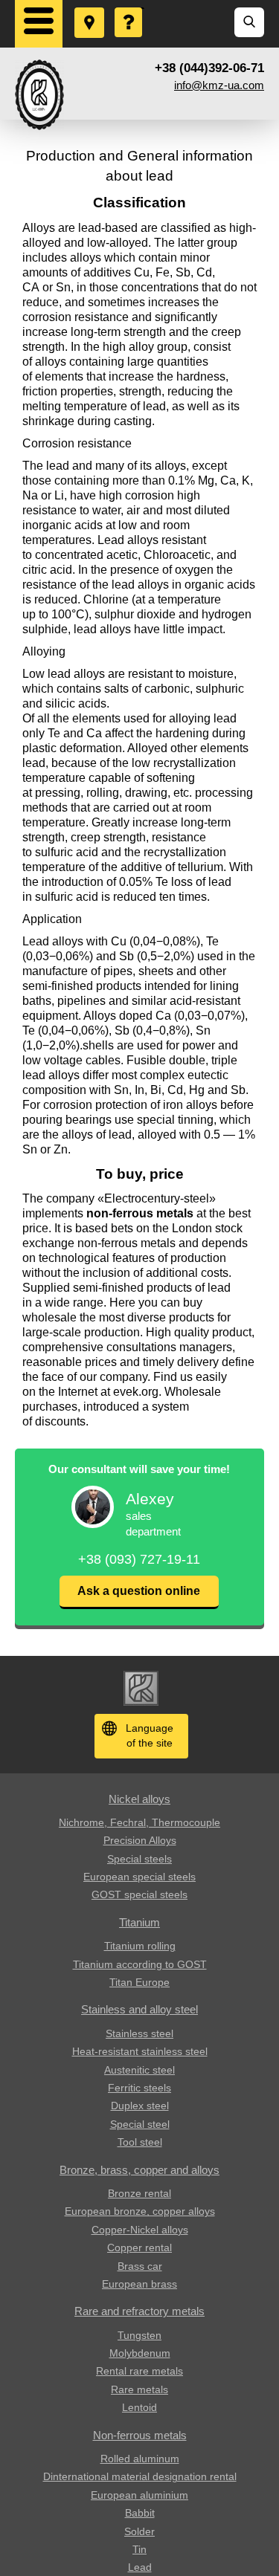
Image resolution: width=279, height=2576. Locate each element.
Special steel (140, 2124)
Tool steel (140, 2142)
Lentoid (139, 2407)
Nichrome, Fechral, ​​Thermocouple (139, 1822)
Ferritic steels (139, 2088)
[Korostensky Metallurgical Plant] (39, 95)
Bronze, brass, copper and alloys (139, 2170)
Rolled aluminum (140, 2459)
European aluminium (139, 2495)
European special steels (139, 1877)
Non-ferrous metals (140, 2435)
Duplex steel (140, 2106)
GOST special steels (139, 1894)
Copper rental (139, 2247)
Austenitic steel (139, 2070)
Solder (139, 2531)
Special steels (139, 1859)
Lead (140, 2567)
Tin (139, 2549)
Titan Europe (139, 1982)
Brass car (140, 2266)
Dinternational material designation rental (140, 2476)
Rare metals (139, 2389)
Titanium (139, 1922)
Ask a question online (139, 1591)
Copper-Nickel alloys (140, 2230)
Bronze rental (139, 2193)
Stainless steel (139, 2033)
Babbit (140, 2513)
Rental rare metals (139, 2371)
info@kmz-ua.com (219, 85)
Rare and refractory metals (139, 2311)
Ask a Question (129, 8)
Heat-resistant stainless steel (140, 2051)
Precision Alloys (140, 1840)
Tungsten (139, 2335)
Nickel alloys (139, 1799)
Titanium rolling (140, 1946)
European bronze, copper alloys (140, 2211)
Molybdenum (140, 2353)
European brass (139, 2284)
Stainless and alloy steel (139, 2009)
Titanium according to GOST (140, 1964)
